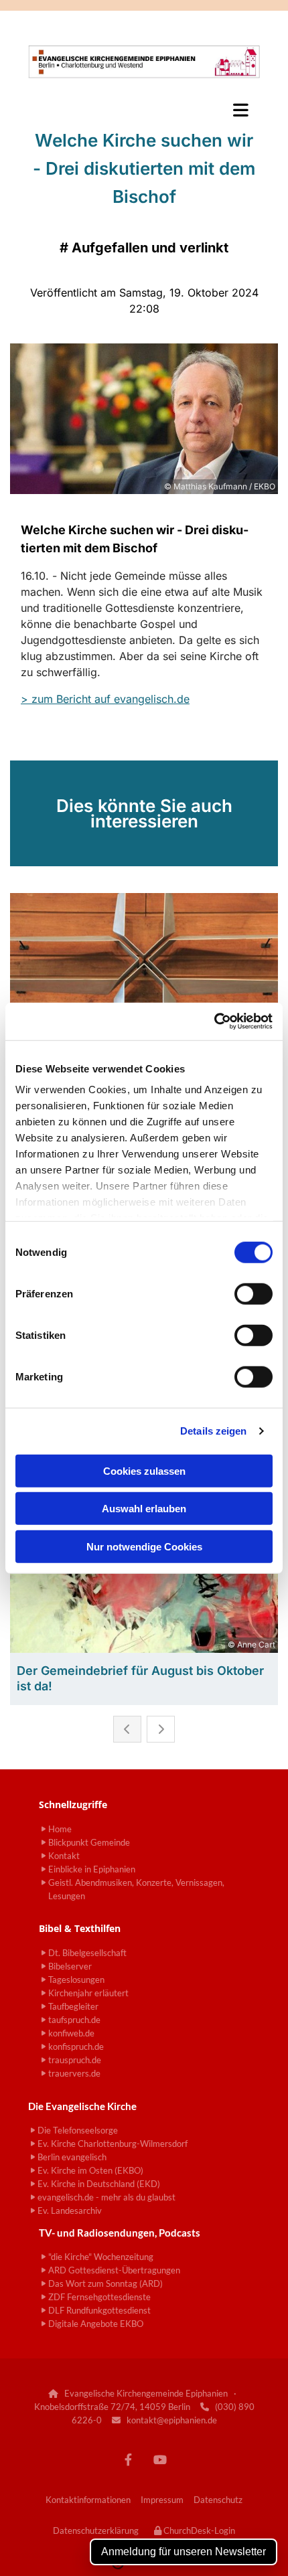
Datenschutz (218, 2500)
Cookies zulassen (144, 1470)
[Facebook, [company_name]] (128, 2460)
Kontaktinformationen (88, 2500)
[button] (144, 110)
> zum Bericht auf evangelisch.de (105, 699)
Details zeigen (213, 1431)
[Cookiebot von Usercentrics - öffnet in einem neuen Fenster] (214, 1022)
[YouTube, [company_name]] (160, 2460)
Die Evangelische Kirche (82, 2106)
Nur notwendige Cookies (144, 1546)
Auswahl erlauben (144, 1509)
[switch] (254, 1293)
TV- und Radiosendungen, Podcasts (120, 2233)
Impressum (162, 2500)
